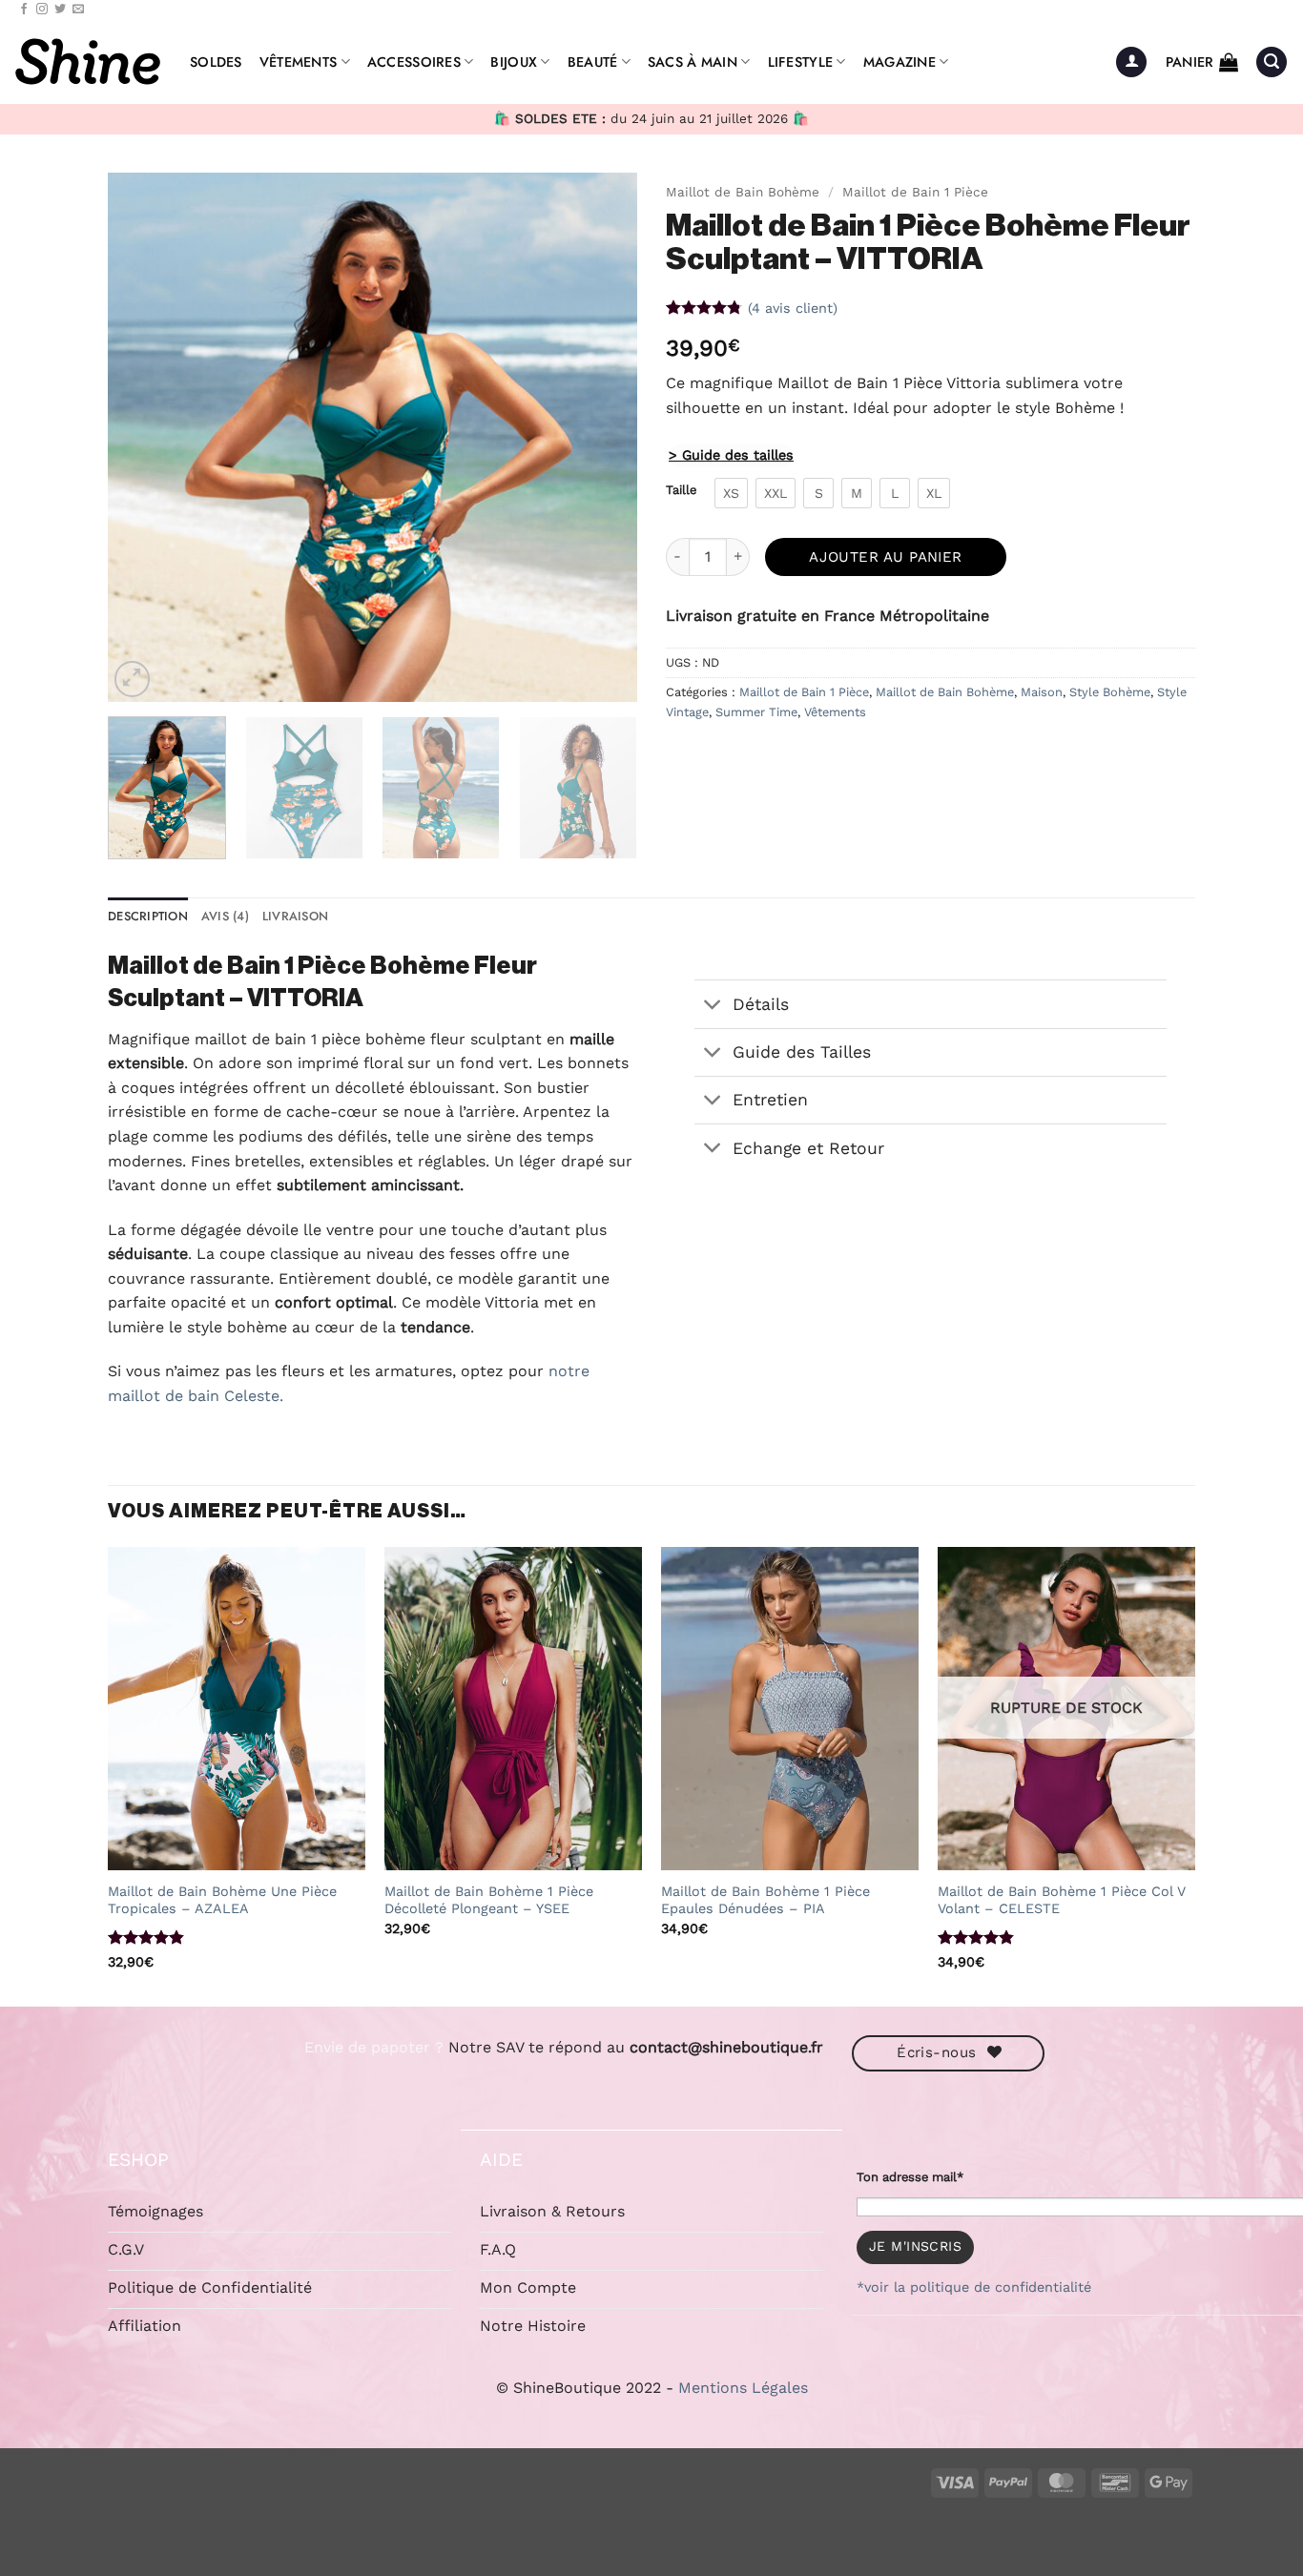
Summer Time (756, 712)
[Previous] (142, 437)
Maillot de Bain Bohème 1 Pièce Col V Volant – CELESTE (1062, 1900)
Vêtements (299, 62)
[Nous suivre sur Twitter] (60, 10)
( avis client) (793, 307)
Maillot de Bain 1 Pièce (915, 192)
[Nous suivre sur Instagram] (42, 10)
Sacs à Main (693, 62)
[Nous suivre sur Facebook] (24, 10)
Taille (681, 490)
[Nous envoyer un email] (78, 10)
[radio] (731, 493)
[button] (1131, 62)
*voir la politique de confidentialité (974, 2287)
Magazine (900, 62)
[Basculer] (713, 1006)
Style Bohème (1110, 692)
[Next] (603, 437)
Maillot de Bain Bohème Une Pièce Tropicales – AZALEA (222, 1900)
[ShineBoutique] (88, 62)
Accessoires (414, 62)
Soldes (216, 62)
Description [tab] (148, 916)
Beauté (593, 62)
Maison (1042, 692)
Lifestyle (801, 62)
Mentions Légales (743, 2388)
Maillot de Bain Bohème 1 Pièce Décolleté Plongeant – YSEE (489, 1900)
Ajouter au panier (886, 557)
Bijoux (514, 62)
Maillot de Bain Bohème (743, 192)
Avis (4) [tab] (225, 916)
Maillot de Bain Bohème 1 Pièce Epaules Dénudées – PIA (765, 1900)
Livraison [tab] (295, 916)
